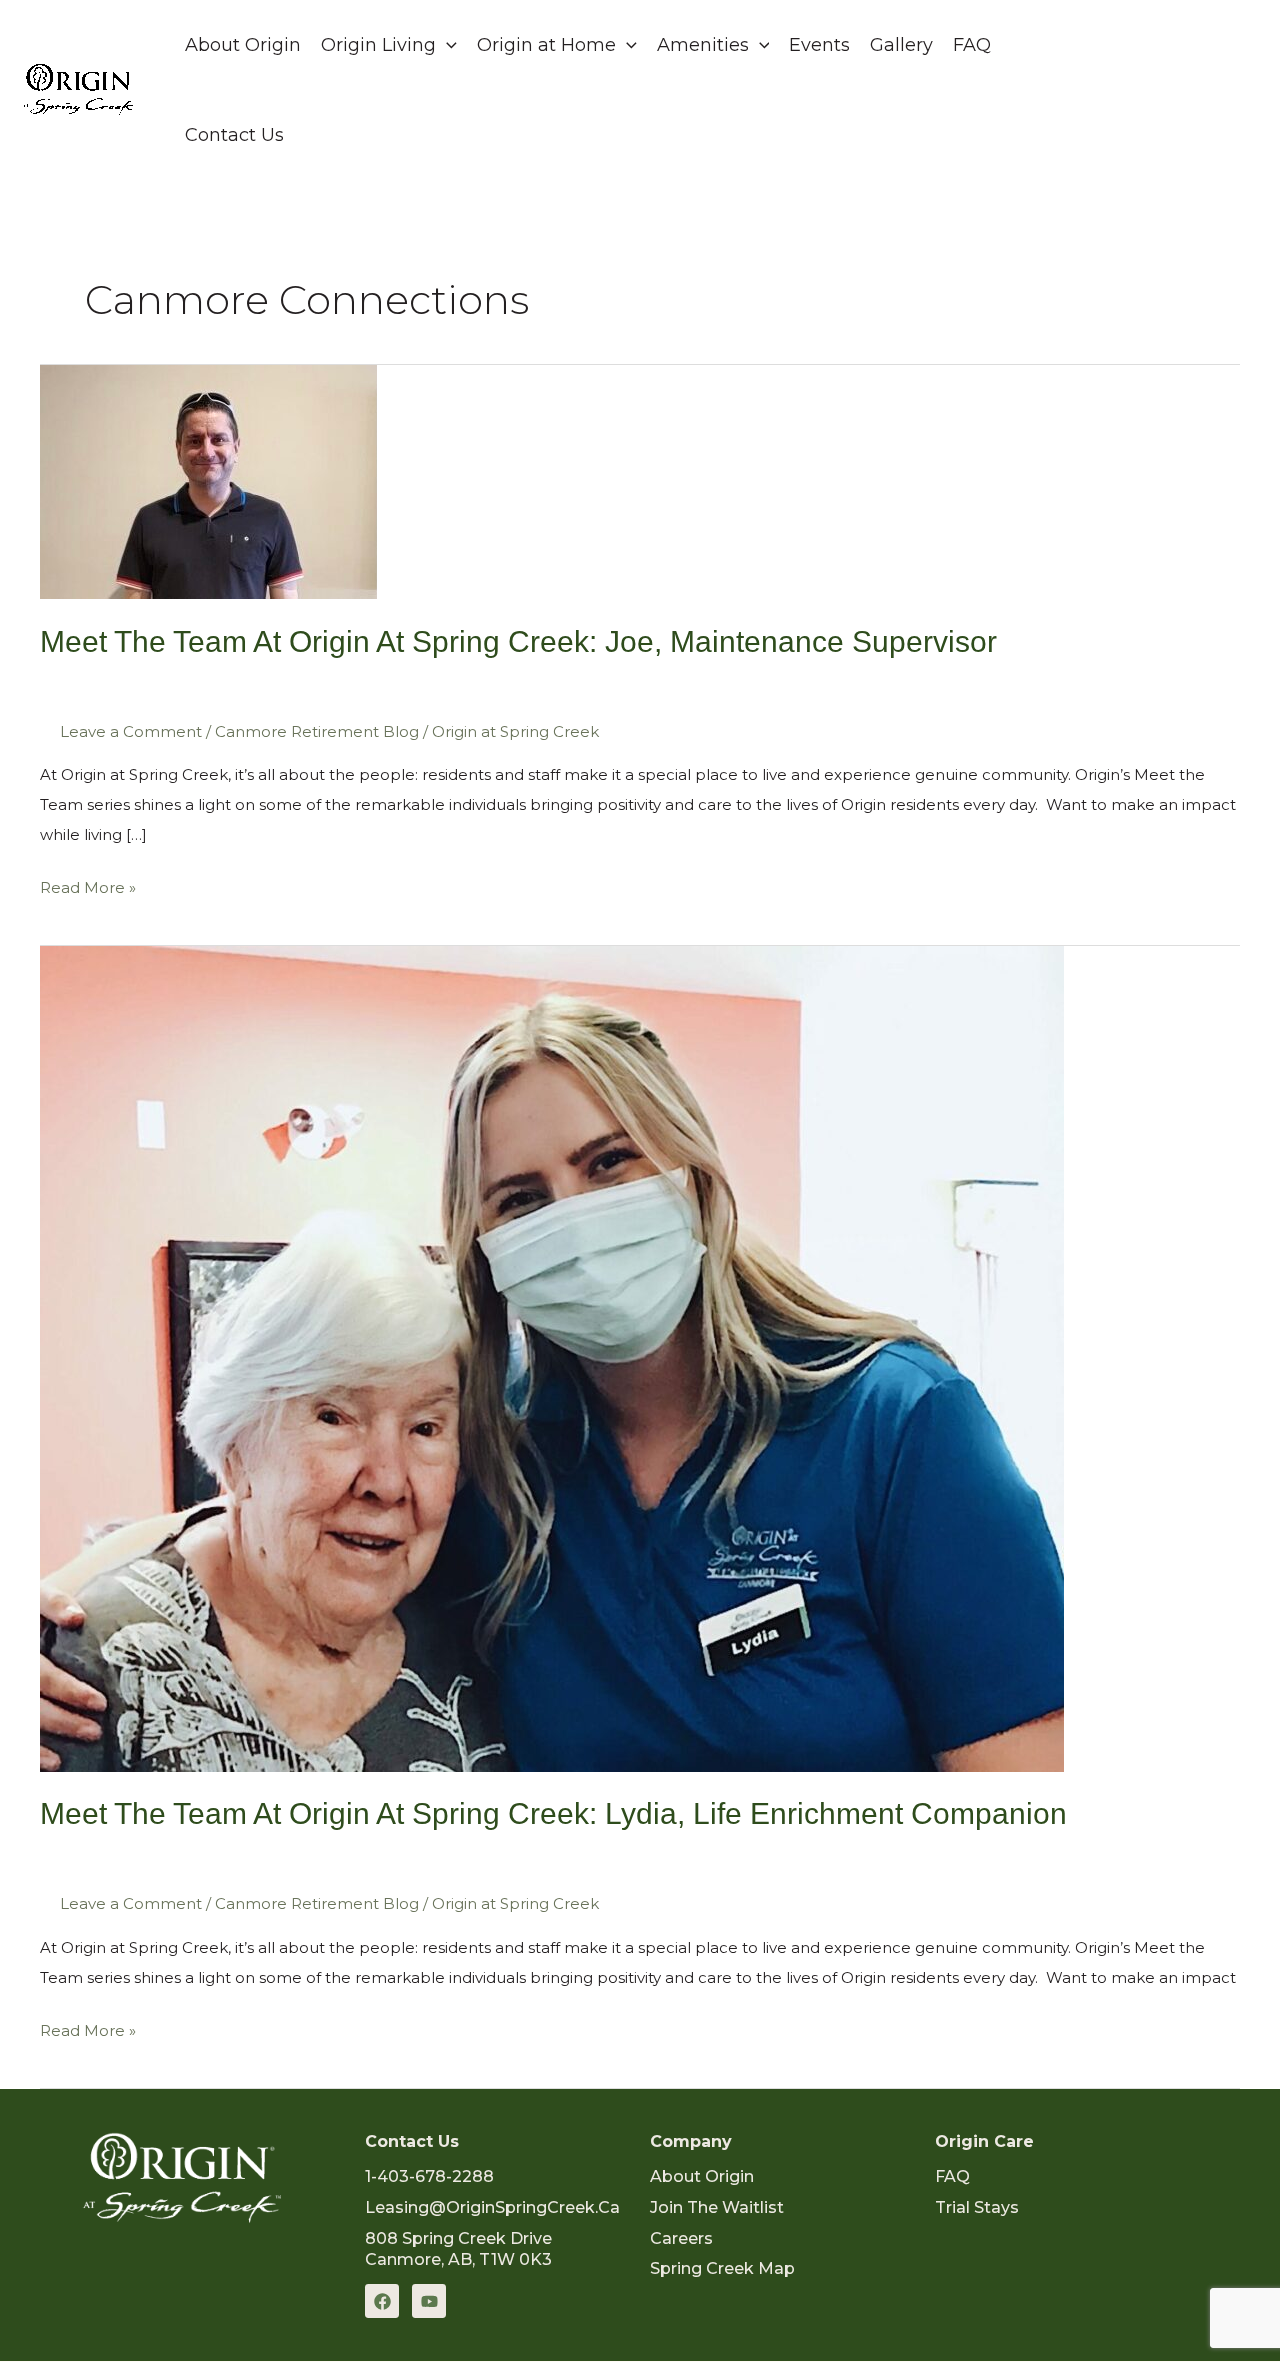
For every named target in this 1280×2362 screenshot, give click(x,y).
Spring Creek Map (722, 2268)
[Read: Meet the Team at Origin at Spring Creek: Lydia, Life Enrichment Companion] (552, 1357)
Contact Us (234, 135)
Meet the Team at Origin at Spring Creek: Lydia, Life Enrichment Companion (553, 1813)
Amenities (703, 45)
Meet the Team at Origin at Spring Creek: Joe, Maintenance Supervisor (518, 641)
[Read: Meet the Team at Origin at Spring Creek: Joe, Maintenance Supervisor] (208, 480)
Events (819, 45)
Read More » (88, 885)
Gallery (901, 45)
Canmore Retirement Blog (317, 731)
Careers (681, 2238)
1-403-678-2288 (429, 2176)
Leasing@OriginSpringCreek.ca (492, 2207)
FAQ (972, 45)
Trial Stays (977, 2207)
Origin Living (378, 45)
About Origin (243, 45)
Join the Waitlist (717, 2207)
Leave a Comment (131, 731)
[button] (1186, 90)
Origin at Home (546, 45)
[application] (446, 45)
